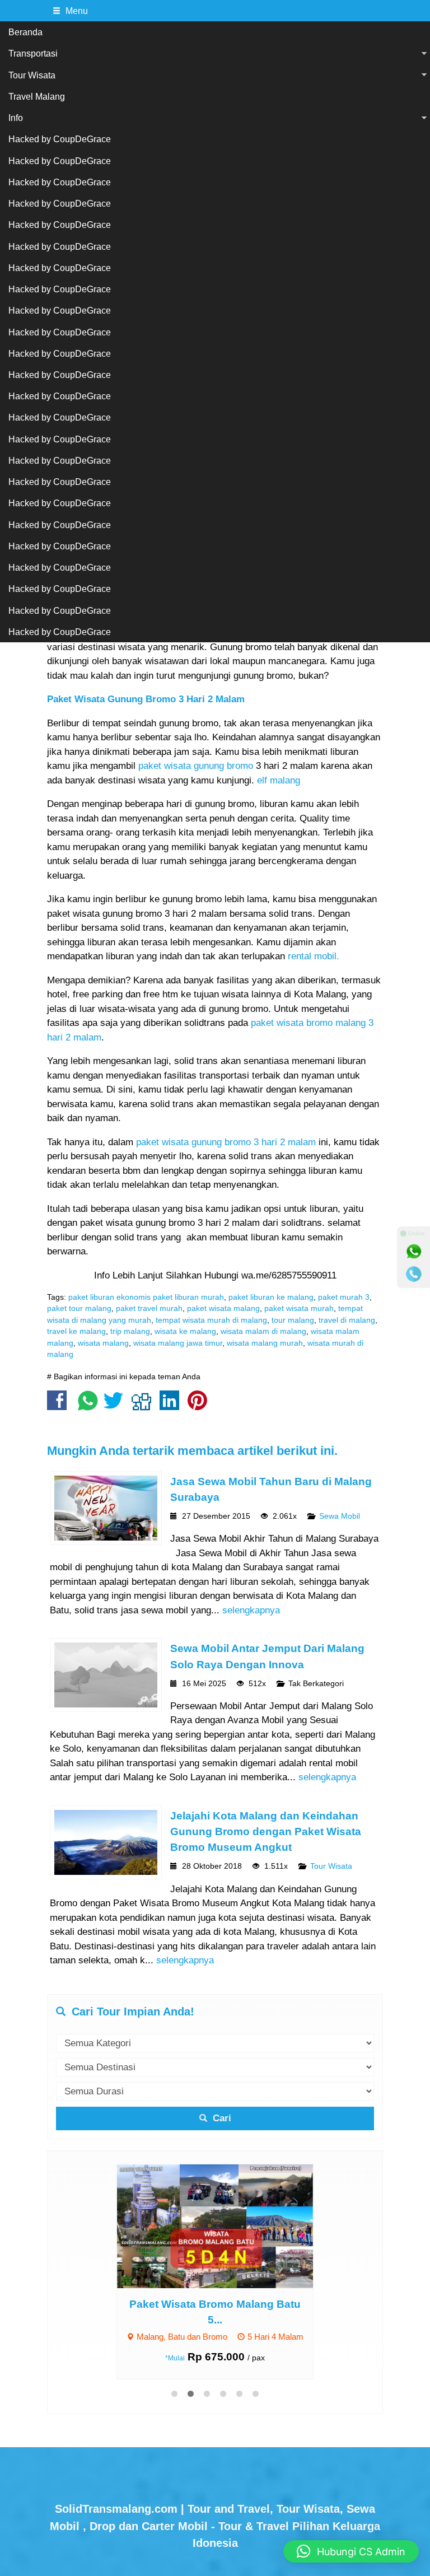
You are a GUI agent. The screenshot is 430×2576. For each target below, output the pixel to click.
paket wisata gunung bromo (194, 766)
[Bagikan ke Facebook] (60, 1406)
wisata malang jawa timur (178, 1343)
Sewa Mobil (340, 1516)
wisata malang (103, 1343)
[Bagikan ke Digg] (144, 1406)
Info (16, 118)
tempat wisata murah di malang (211, 1320)
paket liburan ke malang (271, 1297)
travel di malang (347, 1320)
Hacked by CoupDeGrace (60, 139)
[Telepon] (414, 1274)
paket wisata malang (223, 1308)
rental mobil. (314, 956)
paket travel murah (149, 1308)
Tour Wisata (32, 75)
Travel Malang (37, 96)
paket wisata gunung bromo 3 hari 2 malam (226, 1142)
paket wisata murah (299, 1308)
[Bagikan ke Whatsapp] (88, 1406)
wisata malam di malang (263, 1331)
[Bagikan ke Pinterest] (200, 1406)
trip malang (130, 1331)
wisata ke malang (185, 1331)
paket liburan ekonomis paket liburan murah (146, 1297)
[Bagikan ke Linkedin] (172, 1406)
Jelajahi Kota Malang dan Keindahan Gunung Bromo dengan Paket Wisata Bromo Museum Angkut (266, 1831)
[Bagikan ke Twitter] (116, 1406)
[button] (351, 2551)
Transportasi (33, 53)
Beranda (25, 32)
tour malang (293, 1320)
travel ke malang (76, 1331)
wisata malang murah (265, 1343)
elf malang (279, 780)
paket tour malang (79, 1308)
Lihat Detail (226, 2225)
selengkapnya (251, 1610)
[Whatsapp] (414, 1252)
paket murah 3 (344, 1297)
